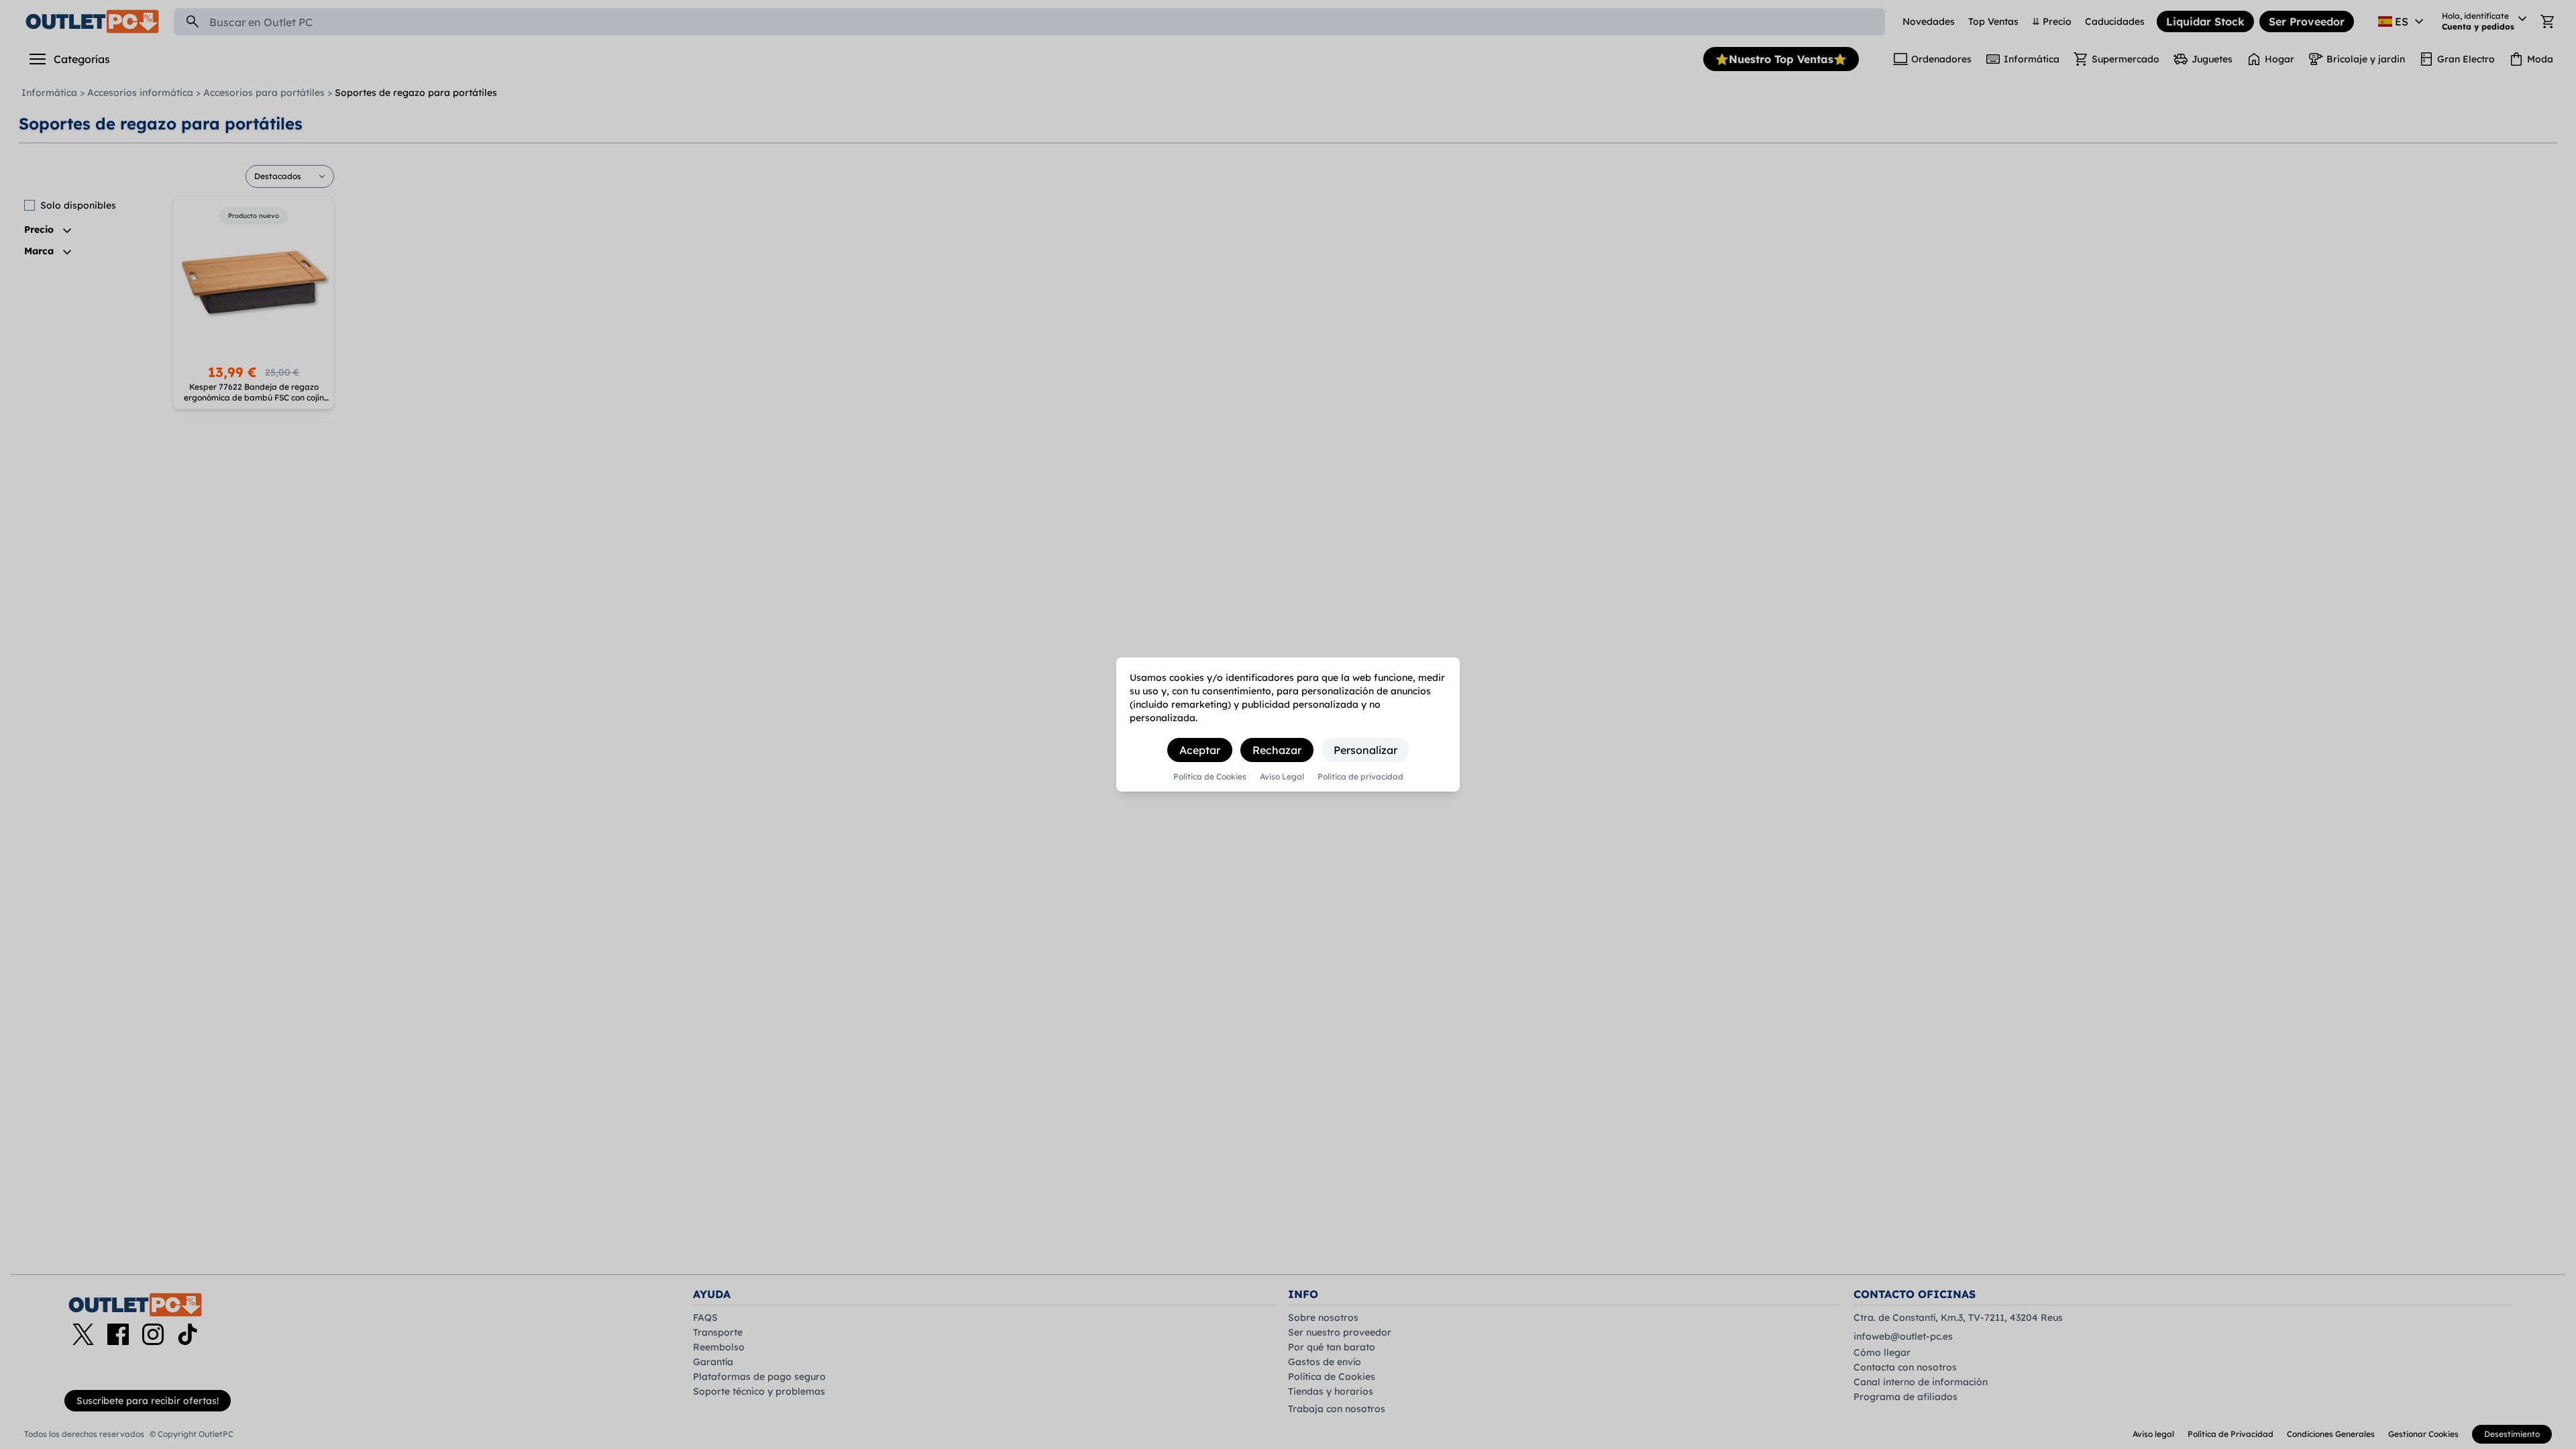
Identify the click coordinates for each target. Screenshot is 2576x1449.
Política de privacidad (1360, 777)
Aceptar (1200, 750)
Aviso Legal (1282, 777)
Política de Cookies (1210, 777)
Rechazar (1277, 750)
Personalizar (1365, 750)
